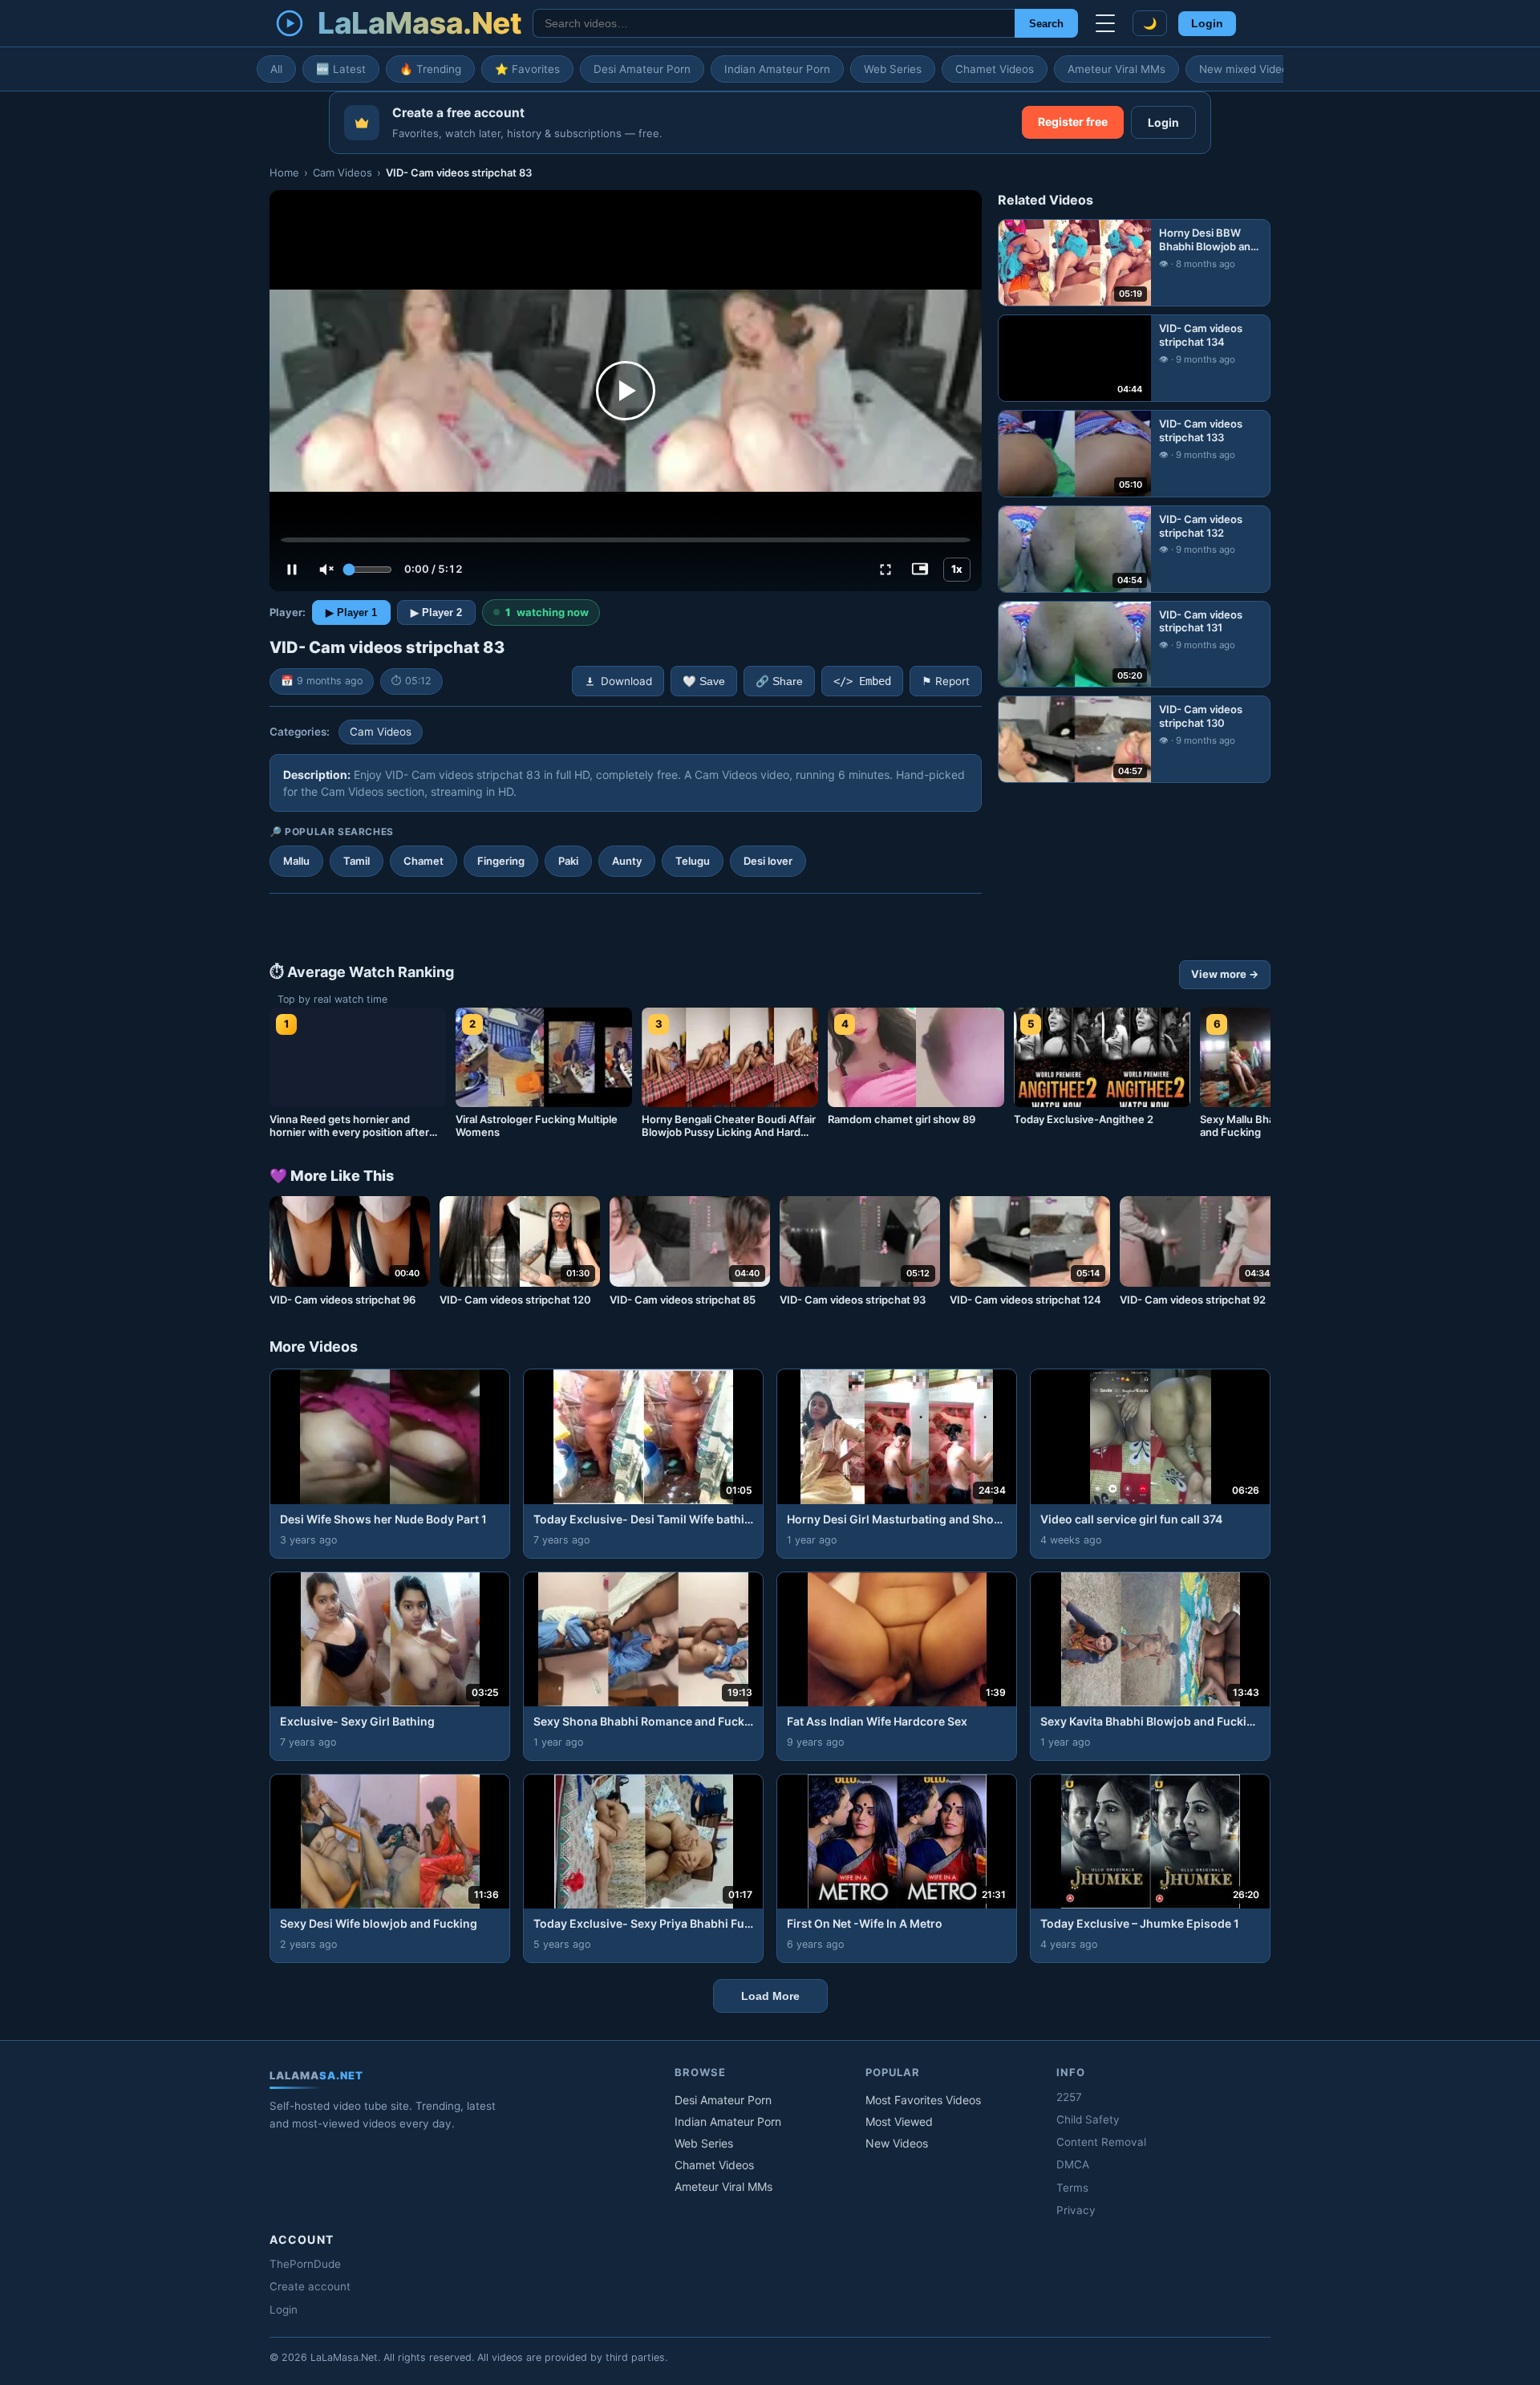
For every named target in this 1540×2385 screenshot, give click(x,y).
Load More (770, 1996)
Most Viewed (899, 2121)
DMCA (1073, 2164)
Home (284, 172)
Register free (1073, 122)
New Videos (897, 2143)
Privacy (1076, 2210)
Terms (1072, 2188)
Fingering (501, 861)
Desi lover (768, 861)
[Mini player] (920, 570)
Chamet (423, 861)
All (276, 69)
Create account (310, 2286)
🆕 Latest (341, 69)
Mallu (296, 861)
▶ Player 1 (351, 612)
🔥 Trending (430, 69)
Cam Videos (342, 172)
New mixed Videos (1246, 69)
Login (1207, 24)
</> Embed (862, 681)
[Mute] (326, 570)
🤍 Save (704, 681)
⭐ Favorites (527, 69)
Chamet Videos (995, 69)
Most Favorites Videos (923, 2100)
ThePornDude (305, 2264)
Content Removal (1101, 2142)
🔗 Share (779, 681)
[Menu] (1105, 23)
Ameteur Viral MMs (1116, 69)
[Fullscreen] (885, 570)
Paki (568, 861)
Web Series (893, 69)
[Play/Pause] (292, 570)
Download (626, 681)
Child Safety (1088, 2119)
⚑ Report (946, 681)
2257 (1069, 2097)
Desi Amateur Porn (642, 69)
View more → (1225, 974)
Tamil (357, 861)
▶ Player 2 (436, 612)
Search (1046, 24)
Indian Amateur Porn (777, 69)
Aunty (627, 861)
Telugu (693, 861)
